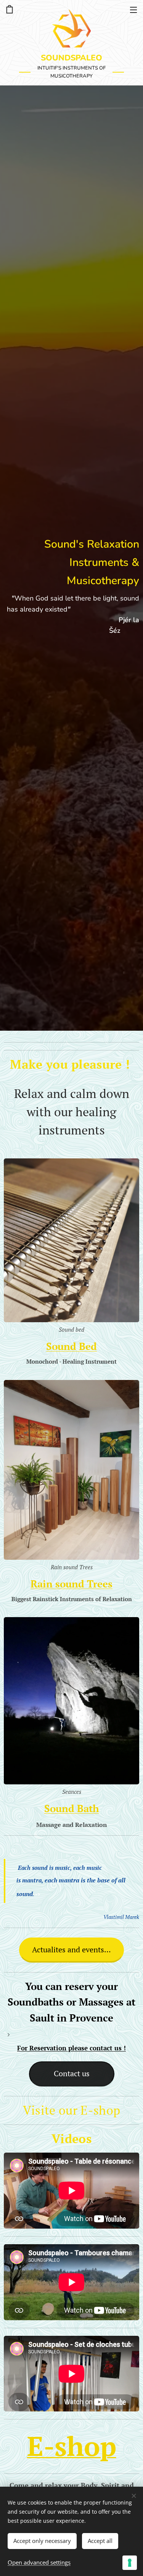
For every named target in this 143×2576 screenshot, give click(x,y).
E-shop (72, 2446)
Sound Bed (71, 1346)
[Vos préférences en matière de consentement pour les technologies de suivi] (130, 2563)
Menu (133, 10)
